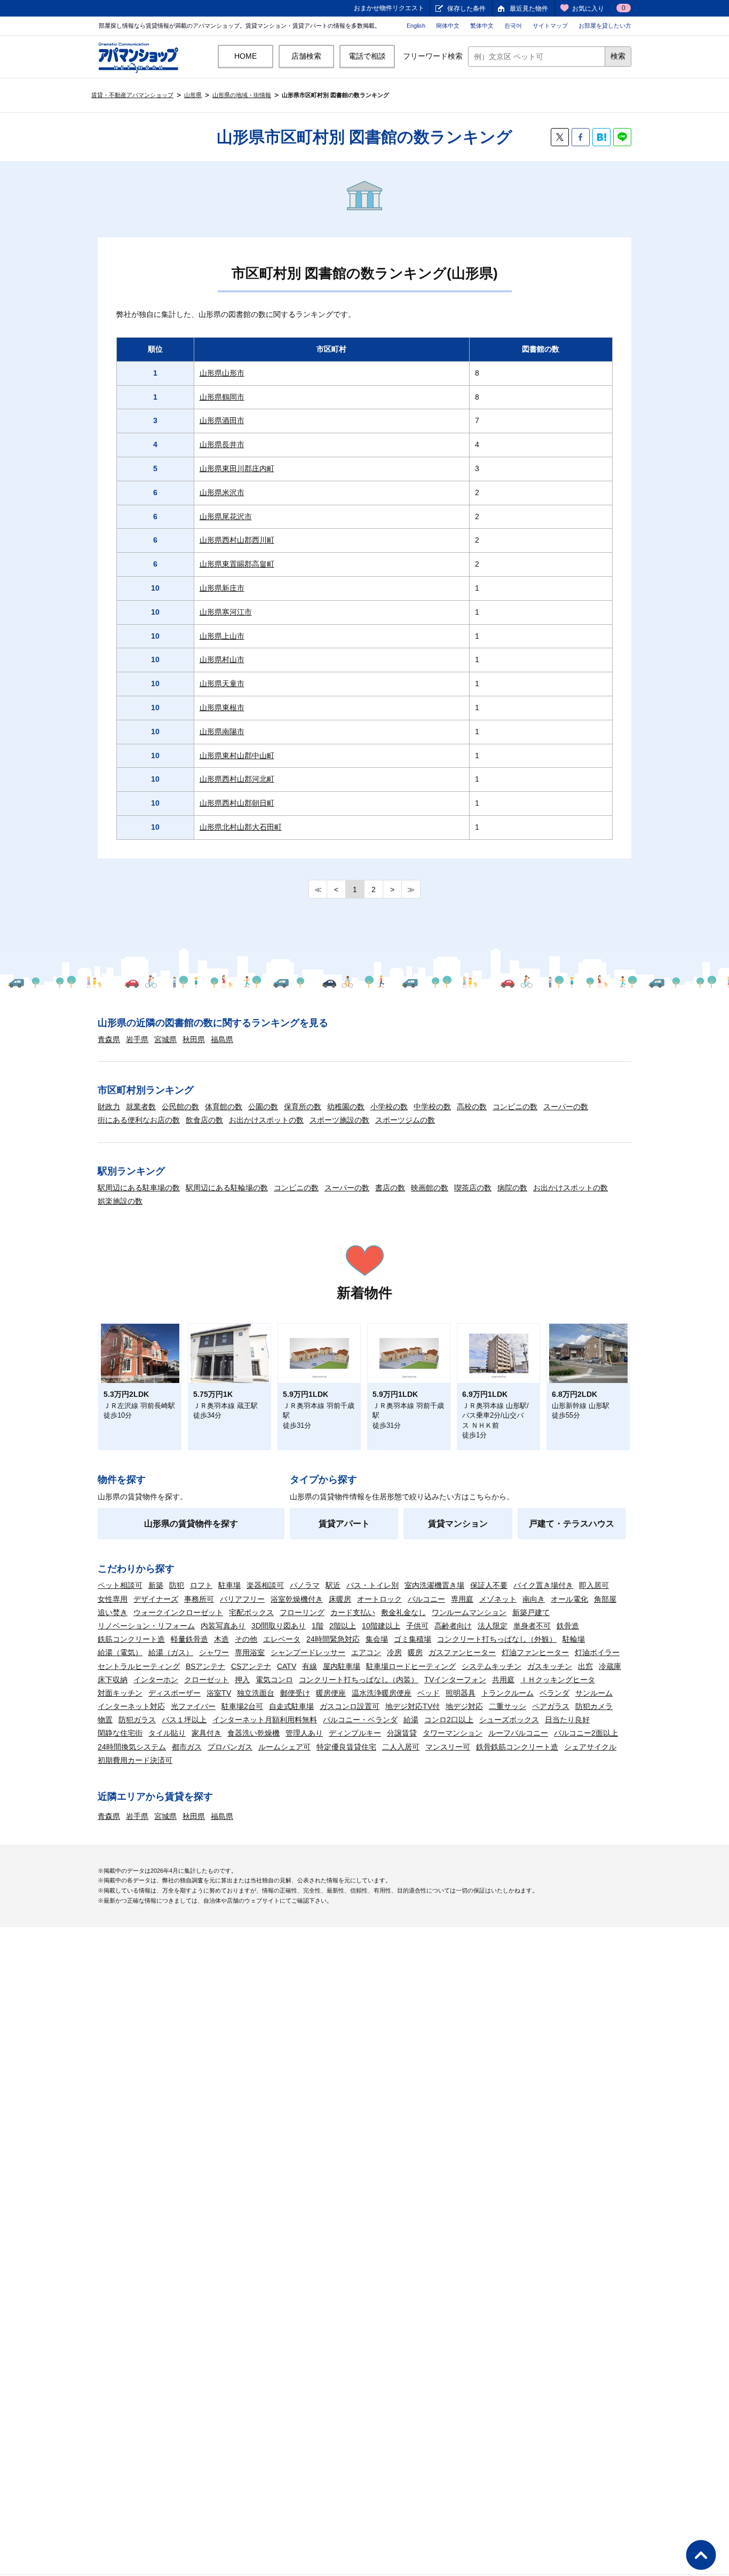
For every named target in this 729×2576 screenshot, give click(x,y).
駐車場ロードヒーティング (411, 1666)
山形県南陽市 (222, 732)
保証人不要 (489, 1585)
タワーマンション (453, 1733)
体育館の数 (224, 1107)
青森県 (109, 1039)
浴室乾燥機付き (297, 1599)
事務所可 (199, 1599)
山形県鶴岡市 (222, 397)
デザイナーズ (156, 1599)
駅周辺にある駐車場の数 (139, 1188)
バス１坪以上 (184, 1720)
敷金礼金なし (403, 1612)
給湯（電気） (120, 1652)
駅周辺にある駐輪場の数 (227, 1188)
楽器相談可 (265, 1585)
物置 (105, 1720)
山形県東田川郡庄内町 (237, 468)
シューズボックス (509, 1720)
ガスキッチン (550, 1666)
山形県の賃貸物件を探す (191, 1524)
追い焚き (113, 1612)
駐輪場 (574, 1639)
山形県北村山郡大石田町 (241, 827)
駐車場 (229, 1585)
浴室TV (219, 1693)
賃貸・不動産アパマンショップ (132, 95)
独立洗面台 (256, 1693)
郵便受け (295, 1693)
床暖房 (340, 1599)
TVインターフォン (455, 1680)
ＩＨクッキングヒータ (558, 1680)
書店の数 (390, 1188)
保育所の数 (303, 1107)
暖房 (415, 1652)
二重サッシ (508, 1706)
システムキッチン (492, 1666)
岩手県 (137, 1039)
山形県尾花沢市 (226, 516)
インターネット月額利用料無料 (265, 1720)
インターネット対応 (131, 1706)
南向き (534, 1599)
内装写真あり (223, 1626)
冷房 (394, 1652)
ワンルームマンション (469, 1612)
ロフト (201, 1585)
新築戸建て (531, 1612)
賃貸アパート (344, 1524)
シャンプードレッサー (308, 1652)
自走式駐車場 (291, 1706)
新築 (156, 1585)
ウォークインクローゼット (178, 1612)
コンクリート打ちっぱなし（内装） (359, 1680)
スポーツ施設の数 (339, 1120)
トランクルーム (508, 1693)
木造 (221, 1639)
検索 (618, 56)
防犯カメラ (594, 1706)
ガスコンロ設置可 (350, 1706)
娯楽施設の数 (120, 1201)
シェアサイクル (590, 1747)
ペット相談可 (120, 1585)
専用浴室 (250, 1652)
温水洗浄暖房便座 (382, 1693)
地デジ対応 (464, 1706)
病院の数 (512, 1188)
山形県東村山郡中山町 (237, 756)
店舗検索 (306, 56)
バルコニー (426, 1599)
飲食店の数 (204, 1120)
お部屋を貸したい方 (605, 26)
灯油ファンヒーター (535, 1652)
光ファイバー (193, 1706)
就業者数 (141, 1107)
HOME (245, 56)
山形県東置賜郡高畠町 (237, 564)
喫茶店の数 (473, 1188)
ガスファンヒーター (462, 1652)
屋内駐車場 (342, 1666)
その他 (246, 1639)
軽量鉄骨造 (189, 1639)
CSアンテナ (251, 1666)
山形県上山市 (222, 636)
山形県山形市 (222, 373)
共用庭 (503, 1680)
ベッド (429, 1693)
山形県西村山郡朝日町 (237, 803)
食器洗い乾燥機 (253, 1733)
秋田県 (194, 1039)
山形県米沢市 (222, 492)
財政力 (109, 1107)
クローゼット (207, 1680)
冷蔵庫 (610, 1666)
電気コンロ (274, 1680)
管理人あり (304, 1733)
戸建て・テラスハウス (572, 1524)
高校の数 (472, 1107)
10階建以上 (381, 1626)
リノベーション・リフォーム (146, 1626)
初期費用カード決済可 (135, 1760)
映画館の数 (430, 1188)
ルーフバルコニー (518, 1733)
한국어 (513, 26)
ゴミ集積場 (413, 1639)
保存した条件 (466, 9)
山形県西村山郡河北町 (237, 779)
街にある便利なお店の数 (139, 1120)
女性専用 (113, 1599)
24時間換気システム (132, 1747)
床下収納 (113, 1680)
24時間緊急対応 (333, 1639)
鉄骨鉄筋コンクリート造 (517, 1747)
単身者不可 (532, 1626)
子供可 (417, 1626)
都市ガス (187, 1747)
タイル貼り (167, 1733)
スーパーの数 (566, 1107)
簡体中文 (448, 26)
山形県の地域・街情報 (242, 95)
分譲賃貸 (402, 1733)
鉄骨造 (568, 1626)
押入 (242, 1680)
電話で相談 (367, 56)
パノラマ (305, 1585)
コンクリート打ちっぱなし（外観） (497, 1639)
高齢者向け (453, 1626)
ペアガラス (551, 1706)
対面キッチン (120, 1693)
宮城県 (165, 1039)
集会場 (377, 1639)
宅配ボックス (251, 1612)
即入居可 (594, 1585)
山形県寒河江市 (226, 612)
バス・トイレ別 (373, 1585)
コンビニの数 (515, 1107)
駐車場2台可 (242, 1706)
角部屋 (605, 1599)
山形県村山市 (222, 659)
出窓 (585, 1666)
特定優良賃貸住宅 (346, 1747)
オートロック (379, 1599)
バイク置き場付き (543, 1585)
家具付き (207, 1733)
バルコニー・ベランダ (360, 1720)
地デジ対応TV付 (413, 1706)
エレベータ (282, 1639)
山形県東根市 (222, 707)
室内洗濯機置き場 (434, 1585)
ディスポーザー (175, 1693)
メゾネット (498, 1599)
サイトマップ (550, 26)
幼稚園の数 (346, 1107)
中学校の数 (432, 1107)
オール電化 (569, 1599)
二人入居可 (401, 1747)
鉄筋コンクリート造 (131, 1639)
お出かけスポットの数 (266, 1120)
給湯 (411, 1720)
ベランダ (554, 1693)
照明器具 (461, 1693)
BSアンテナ (205, 1666)
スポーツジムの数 (405, 1120)
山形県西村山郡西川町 (237, 540)
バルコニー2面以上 (586, 1733)
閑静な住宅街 (120, 1733)
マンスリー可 (448, 1747)
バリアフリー (242, 1599)
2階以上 (343, 1626)
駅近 (333, 1585)
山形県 (193, 95)
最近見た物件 (529, 9)
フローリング (302, 1612)
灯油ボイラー (597, 1652)
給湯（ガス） (171, 1652)
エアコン (366, 1652)
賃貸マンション (458, 1524)
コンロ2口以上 (449, 1720)
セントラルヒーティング (139, 1666)
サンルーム (594, 1693)
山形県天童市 (222, 683)
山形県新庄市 (222, 588)
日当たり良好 (567, 1720)
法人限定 (493, 1626)
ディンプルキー (355, 1733)
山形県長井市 (222, 444)
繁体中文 (482, 26)
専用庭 (462, 1599)
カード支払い (353, 1612)
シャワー (214, 1652)
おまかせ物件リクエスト (389, 8)
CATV (287, 1666)
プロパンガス (230, 1747)
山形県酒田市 (222, 420)
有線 (310, 1666)
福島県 (222, 1039)
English (416, 26)
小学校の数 (389, 1107)
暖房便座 (331, 1693)
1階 (318, 1626)
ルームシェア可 (284, 1747)
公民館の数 (180, 1107)
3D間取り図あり (279, 1626)
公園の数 (263, 1107)
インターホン (156, 1680)
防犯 (177, 1585)
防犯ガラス (137, 1720)
